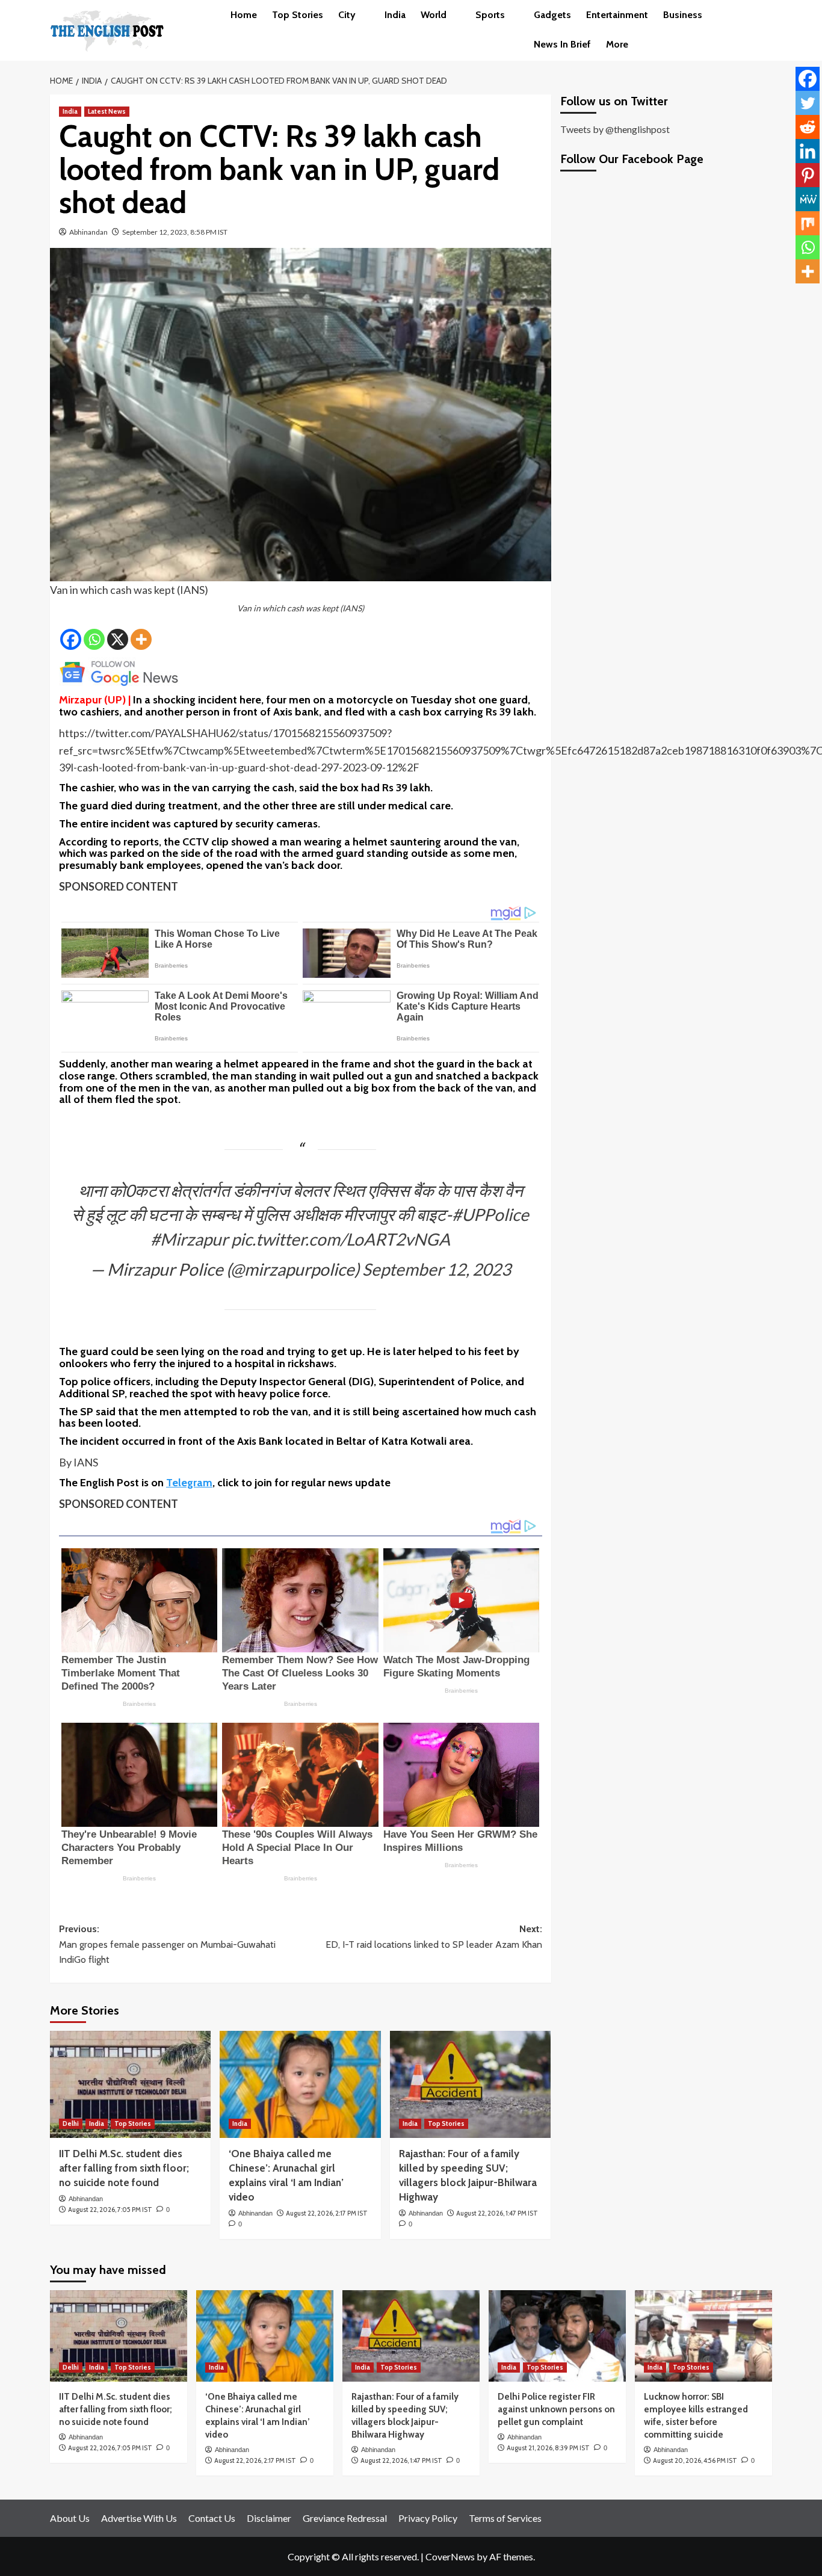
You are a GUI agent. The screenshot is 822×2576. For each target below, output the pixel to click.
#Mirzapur (189, 1239)
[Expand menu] (363, 16)
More (617, 44)
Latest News (107, 111)
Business (683, 15)
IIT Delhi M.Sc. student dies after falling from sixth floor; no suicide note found (124, 2168)
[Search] (765, 15)
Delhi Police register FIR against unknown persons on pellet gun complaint (556, 2409)
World (434, 15)
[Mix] (808, 223)
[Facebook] (71, 639)
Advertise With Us (139, 2518)
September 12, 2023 (437, 1269)
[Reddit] (808, 127)
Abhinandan (88, 232)
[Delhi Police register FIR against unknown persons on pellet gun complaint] (557, 2336)
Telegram (189, 1483)
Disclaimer (269, 2518)
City (347, 15)
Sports (490, 15)
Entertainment (617, 15)
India (395, 15)
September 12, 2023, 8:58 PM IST (175, 232)
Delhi (71, 2124)
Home (244, 15)
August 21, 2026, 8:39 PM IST (548, 2448)
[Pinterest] (808, 175)
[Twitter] (808, 103)
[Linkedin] (808, 151)
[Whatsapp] (94, 639)
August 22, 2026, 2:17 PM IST (327, 2213)
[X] (118, 639)
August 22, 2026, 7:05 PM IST (110, 2210)
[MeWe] (808, 199)
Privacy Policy (428, 2518)
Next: (434, 1937)
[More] (141, 639)
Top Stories (298, 15)
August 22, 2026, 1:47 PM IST (497, 2213)
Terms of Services (505, 2518)
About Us (70, 2518)
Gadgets (552, 15)
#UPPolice (490, 1214)
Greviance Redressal (345, 2518)
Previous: (167, 1944)
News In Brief (562, 44)
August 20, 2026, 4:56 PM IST (695, 2460)
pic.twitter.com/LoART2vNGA (341, 1239)
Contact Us (212, 2518)
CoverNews (450, 2556)
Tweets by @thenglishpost (615, 129)
